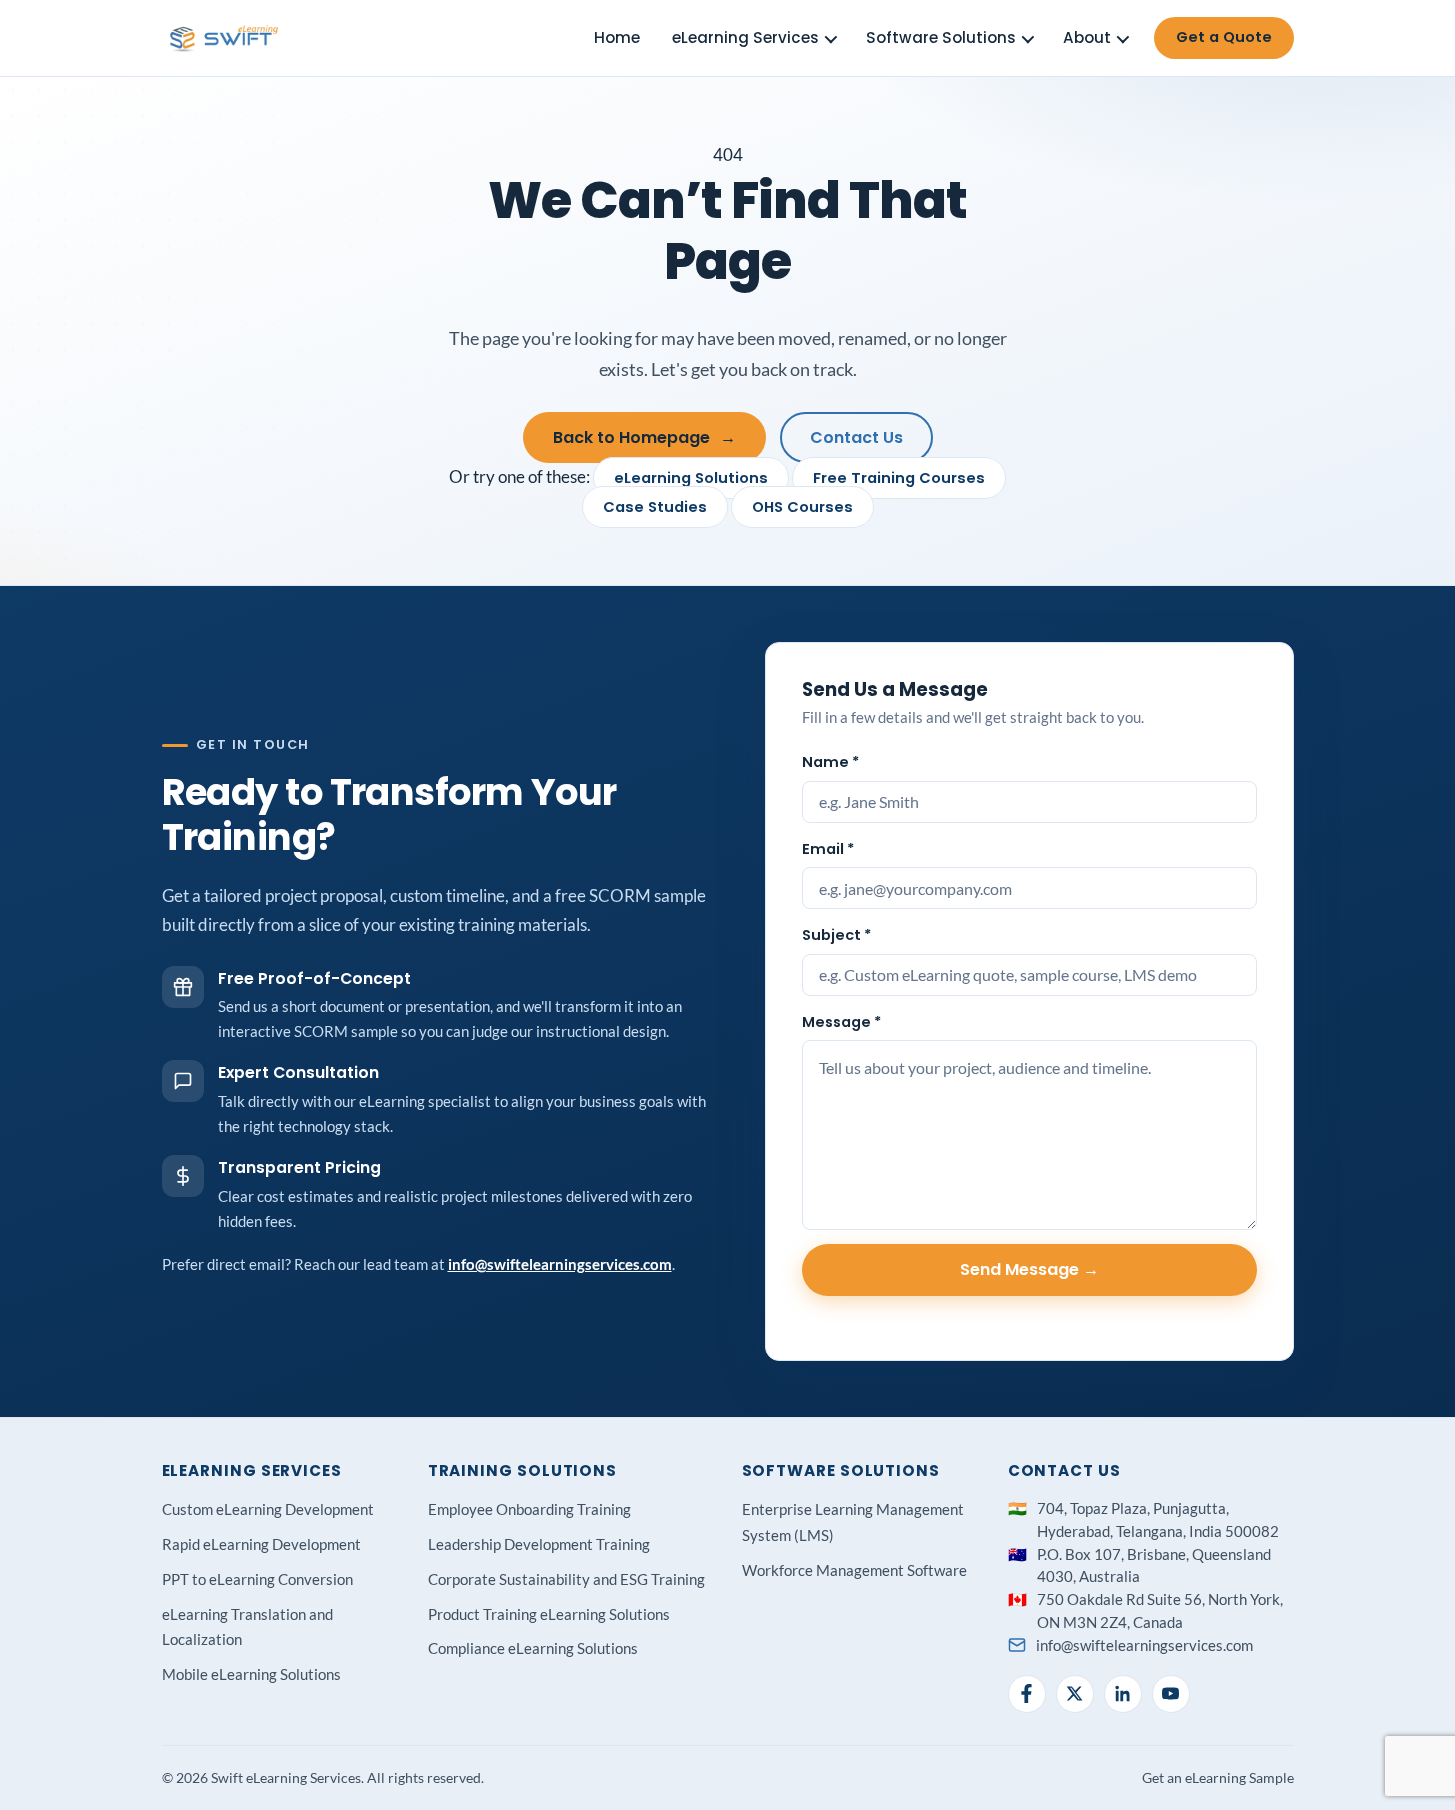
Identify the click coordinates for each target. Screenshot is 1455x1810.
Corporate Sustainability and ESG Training (566, 1579)
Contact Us (856, 437)
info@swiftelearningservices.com (560, 1264)
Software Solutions (941, 37)
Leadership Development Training (539, 1544)
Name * (830, 762)
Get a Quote (1224, 37)
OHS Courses (802, 507)
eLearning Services (745, 37)
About (1087, 37)
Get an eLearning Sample (1218, 1777)
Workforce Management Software (854, 1570)
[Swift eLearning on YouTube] (1171, 1694)
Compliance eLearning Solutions (533, 1648)
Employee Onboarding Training (529, 1509)
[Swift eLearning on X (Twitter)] (1075, 1694)
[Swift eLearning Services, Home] (225, 38)
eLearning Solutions (691, 478)
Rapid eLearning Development (261, 1544)
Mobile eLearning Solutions (251, 1674)
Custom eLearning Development (268, 1509)
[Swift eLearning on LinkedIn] (1123, 1694)
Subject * (836, 935)
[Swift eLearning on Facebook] (1027, 1694)
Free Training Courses (899, 478)
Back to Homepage (644, 437)
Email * (828, 849)
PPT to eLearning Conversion (257, 1579)
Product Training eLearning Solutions (549, 1614)
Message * (841, 1022)
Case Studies (655, 507)
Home (617, 37)
